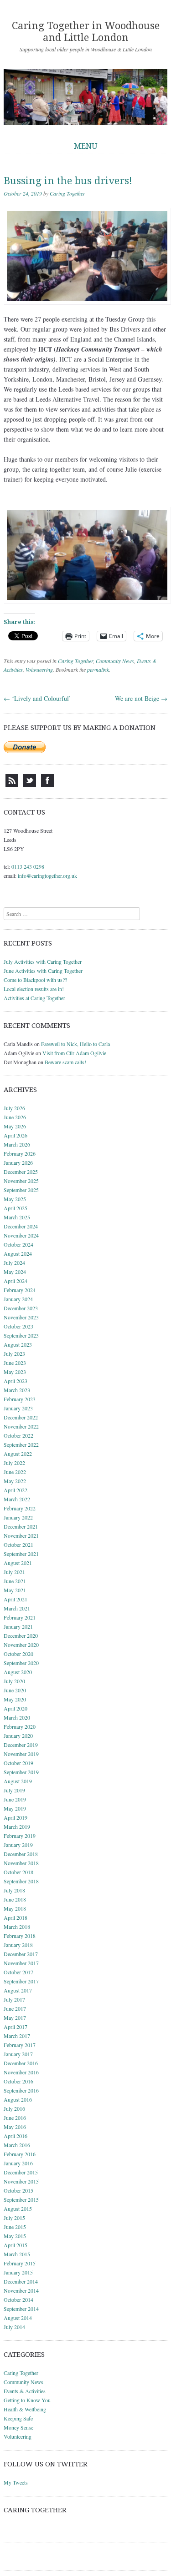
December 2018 (21, 1854)
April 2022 (16, 1490)
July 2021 (14, 1572)
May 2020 (15, 1699)
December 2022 (21, 1417)
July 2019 (14, 1790)
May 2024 (15, 1272)
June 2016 (15, 2118)
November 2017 (21, 1963)
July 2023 (14, 1353)
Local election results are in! (34, 989)
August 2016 (18, 2099)
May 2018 (15, 1908)
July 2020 (14, 1681)
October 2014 (18, 2299)
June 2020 (15, 1690)
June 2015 (15, 2227)
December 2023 (21, 1308)
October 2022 (18, 1435)
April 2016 (16, 2136)
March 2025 (17, 1217)
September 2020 (21, 1663)
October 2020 (18, 1654)
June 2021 (15, 1581)
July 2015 (14, 2218)
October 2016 (18, 2081)
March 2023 (17, 1390)
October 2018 (18, 1872)
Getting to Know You (27, 2400)
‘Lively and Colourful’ (37, 698)
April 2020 (16, 1708)
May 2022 (15, 1481)
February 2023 (20, 1399)
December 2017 (21, 1954)
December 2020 (21, 1635)
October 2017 (18, 1972)
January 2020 (18, 1736)
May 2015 (15, 2236)
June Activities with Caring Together (43, 971)
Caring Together (67, 193)
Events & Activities (25, 2391)
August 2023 (18, 1344)
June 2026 (15, 1117)
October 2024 (18, 1244)
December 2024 (21, 1226)
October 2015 (18, 2190)
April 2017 (16, 2027)
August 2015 (18, 2209)
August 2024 (18, 1253)
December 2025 (21, 1172)
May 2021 (15, 1590)
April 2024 (16, 1281)
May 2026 (15, 1126)
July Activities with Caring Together (43, 961)
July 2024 (14, 1263)
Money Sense (18, 2427)
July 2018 (14, 1890)
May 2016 (15, 2127)
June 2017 (15, 2008)
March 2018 (17, 1927)
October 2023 (18, 1326)
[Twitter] (30, 785)
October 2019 (18, 1763)
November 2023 (21, 1317)
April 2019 (16, 1817)
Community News (115, 661)
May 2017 (15, 2018)
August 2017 (18, 1990)
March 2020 (17, 1717)
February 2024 (20, 1290)
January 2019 (18, 1845)
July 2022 (14, 1463)
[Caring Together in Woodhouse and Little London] (85, 97)
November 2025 (21, 1181)
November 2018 (21, 1863)
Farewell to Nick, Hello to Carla (75, 1044)
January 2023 (18, 1408)
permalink (98, 669)
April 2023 (16, 1381)
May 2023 (15, 1372)
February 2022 (20, 1508)
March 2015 (17, 2254)
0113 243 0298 (28, 866)
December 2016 (21, 2063)
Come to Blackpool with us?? (35, 980)
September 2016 (21, 2090)
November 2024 (21, 1235)
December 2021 (21, 1526)
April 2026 (16, 1135)
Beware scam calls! (65, 1062)
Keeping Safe (18, 2418)
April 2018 (16, 1917)
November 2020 (21, 1645)
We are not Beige (141, 698)
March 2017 (17, 2036)
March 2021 (17, 1608)
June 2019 (15, 1799)
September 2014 (21, 2309)
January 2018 (18, 1945)
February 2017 (20, 2045)
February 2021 (20, 1617)
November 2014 (21, 2290)
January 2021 (18, 1626)
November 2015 (21, 2181)
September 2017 (21, 1981)
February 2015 (20, 2263)
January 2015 (18, 2272)
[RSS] (12, 785)
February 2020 (20, 1726)
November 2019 (21, 1754)
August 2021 (18, 1563)
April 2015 (16, 2245)
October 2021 (18, 1545)
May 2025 (15, 1199)
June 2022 (15, 1472)
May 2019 (15, 1808)
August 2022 (18, 1454)
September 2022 (21, 1444)
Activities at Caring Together (34, 998)
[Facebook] (47, 785)
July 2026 (14, 1108)
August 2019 (18, 1781)
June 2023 (15, 1363)
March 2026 (17, 1144)
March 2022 (17, 1499)
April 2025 (16, 1208)
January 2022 (18, 1517)
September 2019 (21, 1772)
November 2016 (21, 2072)
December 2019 (21, 1745)
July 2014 (14, 2327)
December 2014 (21, 2281)
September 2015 (21, 2199)
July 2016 (14, 2108)
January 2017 (18, 2054)
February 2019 (20, 1836)
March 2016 (17, 2145)
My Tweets (16, 2482)
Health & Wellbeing (25, 2409)
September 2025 (21, 1190)
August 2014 (18, 2318)
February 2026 (20, 1153)
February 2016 (20, 2154)
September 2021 (21, 1554)
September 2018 (21, 1881)
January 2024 (18, 1299)
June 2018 (15, 1899)
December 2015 (21, 2172)
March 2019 (17, 1826)
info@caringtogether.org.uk (47, 875)
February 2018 (20, 1936)
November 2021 (21, 1535)
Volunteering (39, 669)
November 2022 (21, 1426)
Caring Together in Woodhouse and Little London (86, 32)
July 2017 (14, 1999)
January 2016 (18, 2163)
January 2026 (18, 1162)
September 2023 (21, 1335)
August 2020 (18, 1672)
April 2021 (16, 1599)
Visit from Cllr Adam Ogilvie (74, 1053)
